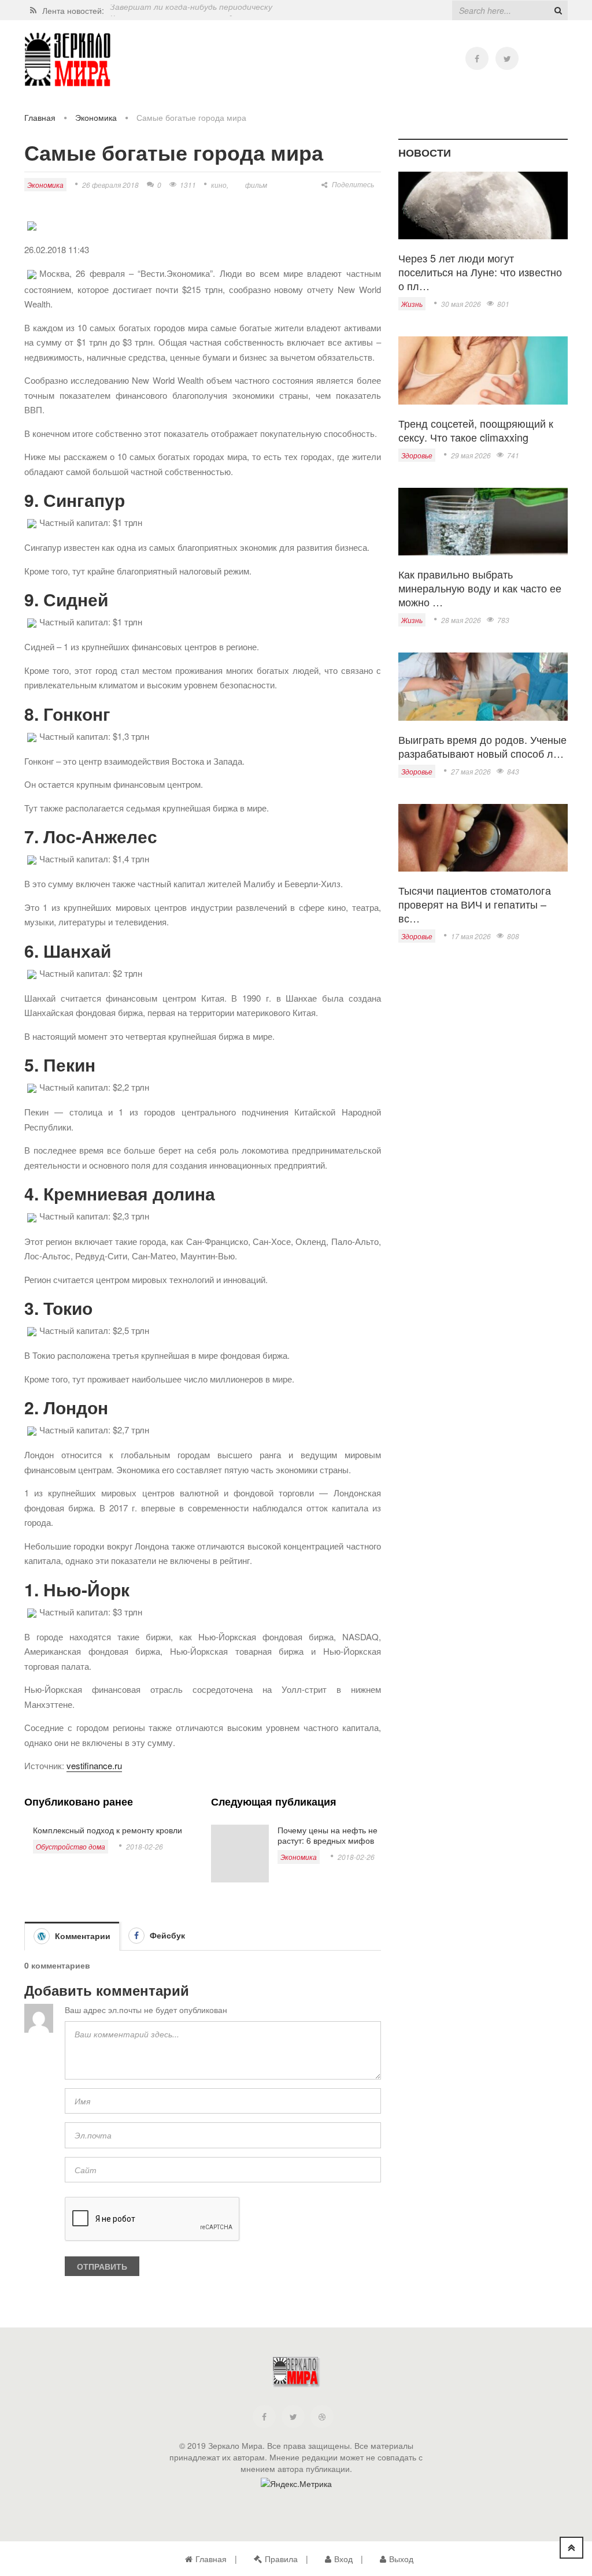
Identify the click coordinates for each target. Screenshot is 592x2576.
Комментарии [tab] (82, 1936)
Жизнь (412, 304)
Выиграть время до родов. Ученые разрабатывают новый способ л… (482, 746)
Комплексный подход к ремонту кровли (108, 1830)
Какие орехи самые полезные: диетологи (191, 10)
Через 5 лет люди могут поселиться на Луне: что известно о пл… (480, 272)
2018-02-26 (145, 1846)
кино (219, 185)
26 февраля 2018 (110, 185)
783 (503, 620)
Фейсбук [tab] (166, 1935)
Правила (281, 2559)
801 (503, 304)
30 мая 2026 (461, 304)
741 (513, 455)
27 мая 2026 (471, 771)
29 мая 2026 (471, 455)
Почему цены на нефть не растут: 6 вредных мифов (328, 1835)
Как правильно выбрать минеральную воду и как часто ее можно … (480, 588)
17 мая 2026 (471, 936)
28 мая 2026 (461, 620)
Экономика (96, 117)
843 (513, 771)
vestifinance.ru (94, 1765)
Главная (40, 117)
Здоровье (417, 455)
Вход (343, 2559)
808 (513, 936)
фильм (256, 185)
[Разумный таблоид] (68, 60)
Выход (401, 2559)
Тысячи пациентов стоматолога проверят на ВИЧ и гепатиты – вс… (475, 904)
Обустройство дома (71, 1846)
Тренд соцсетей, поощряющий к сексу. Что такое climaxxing (476, 430)
